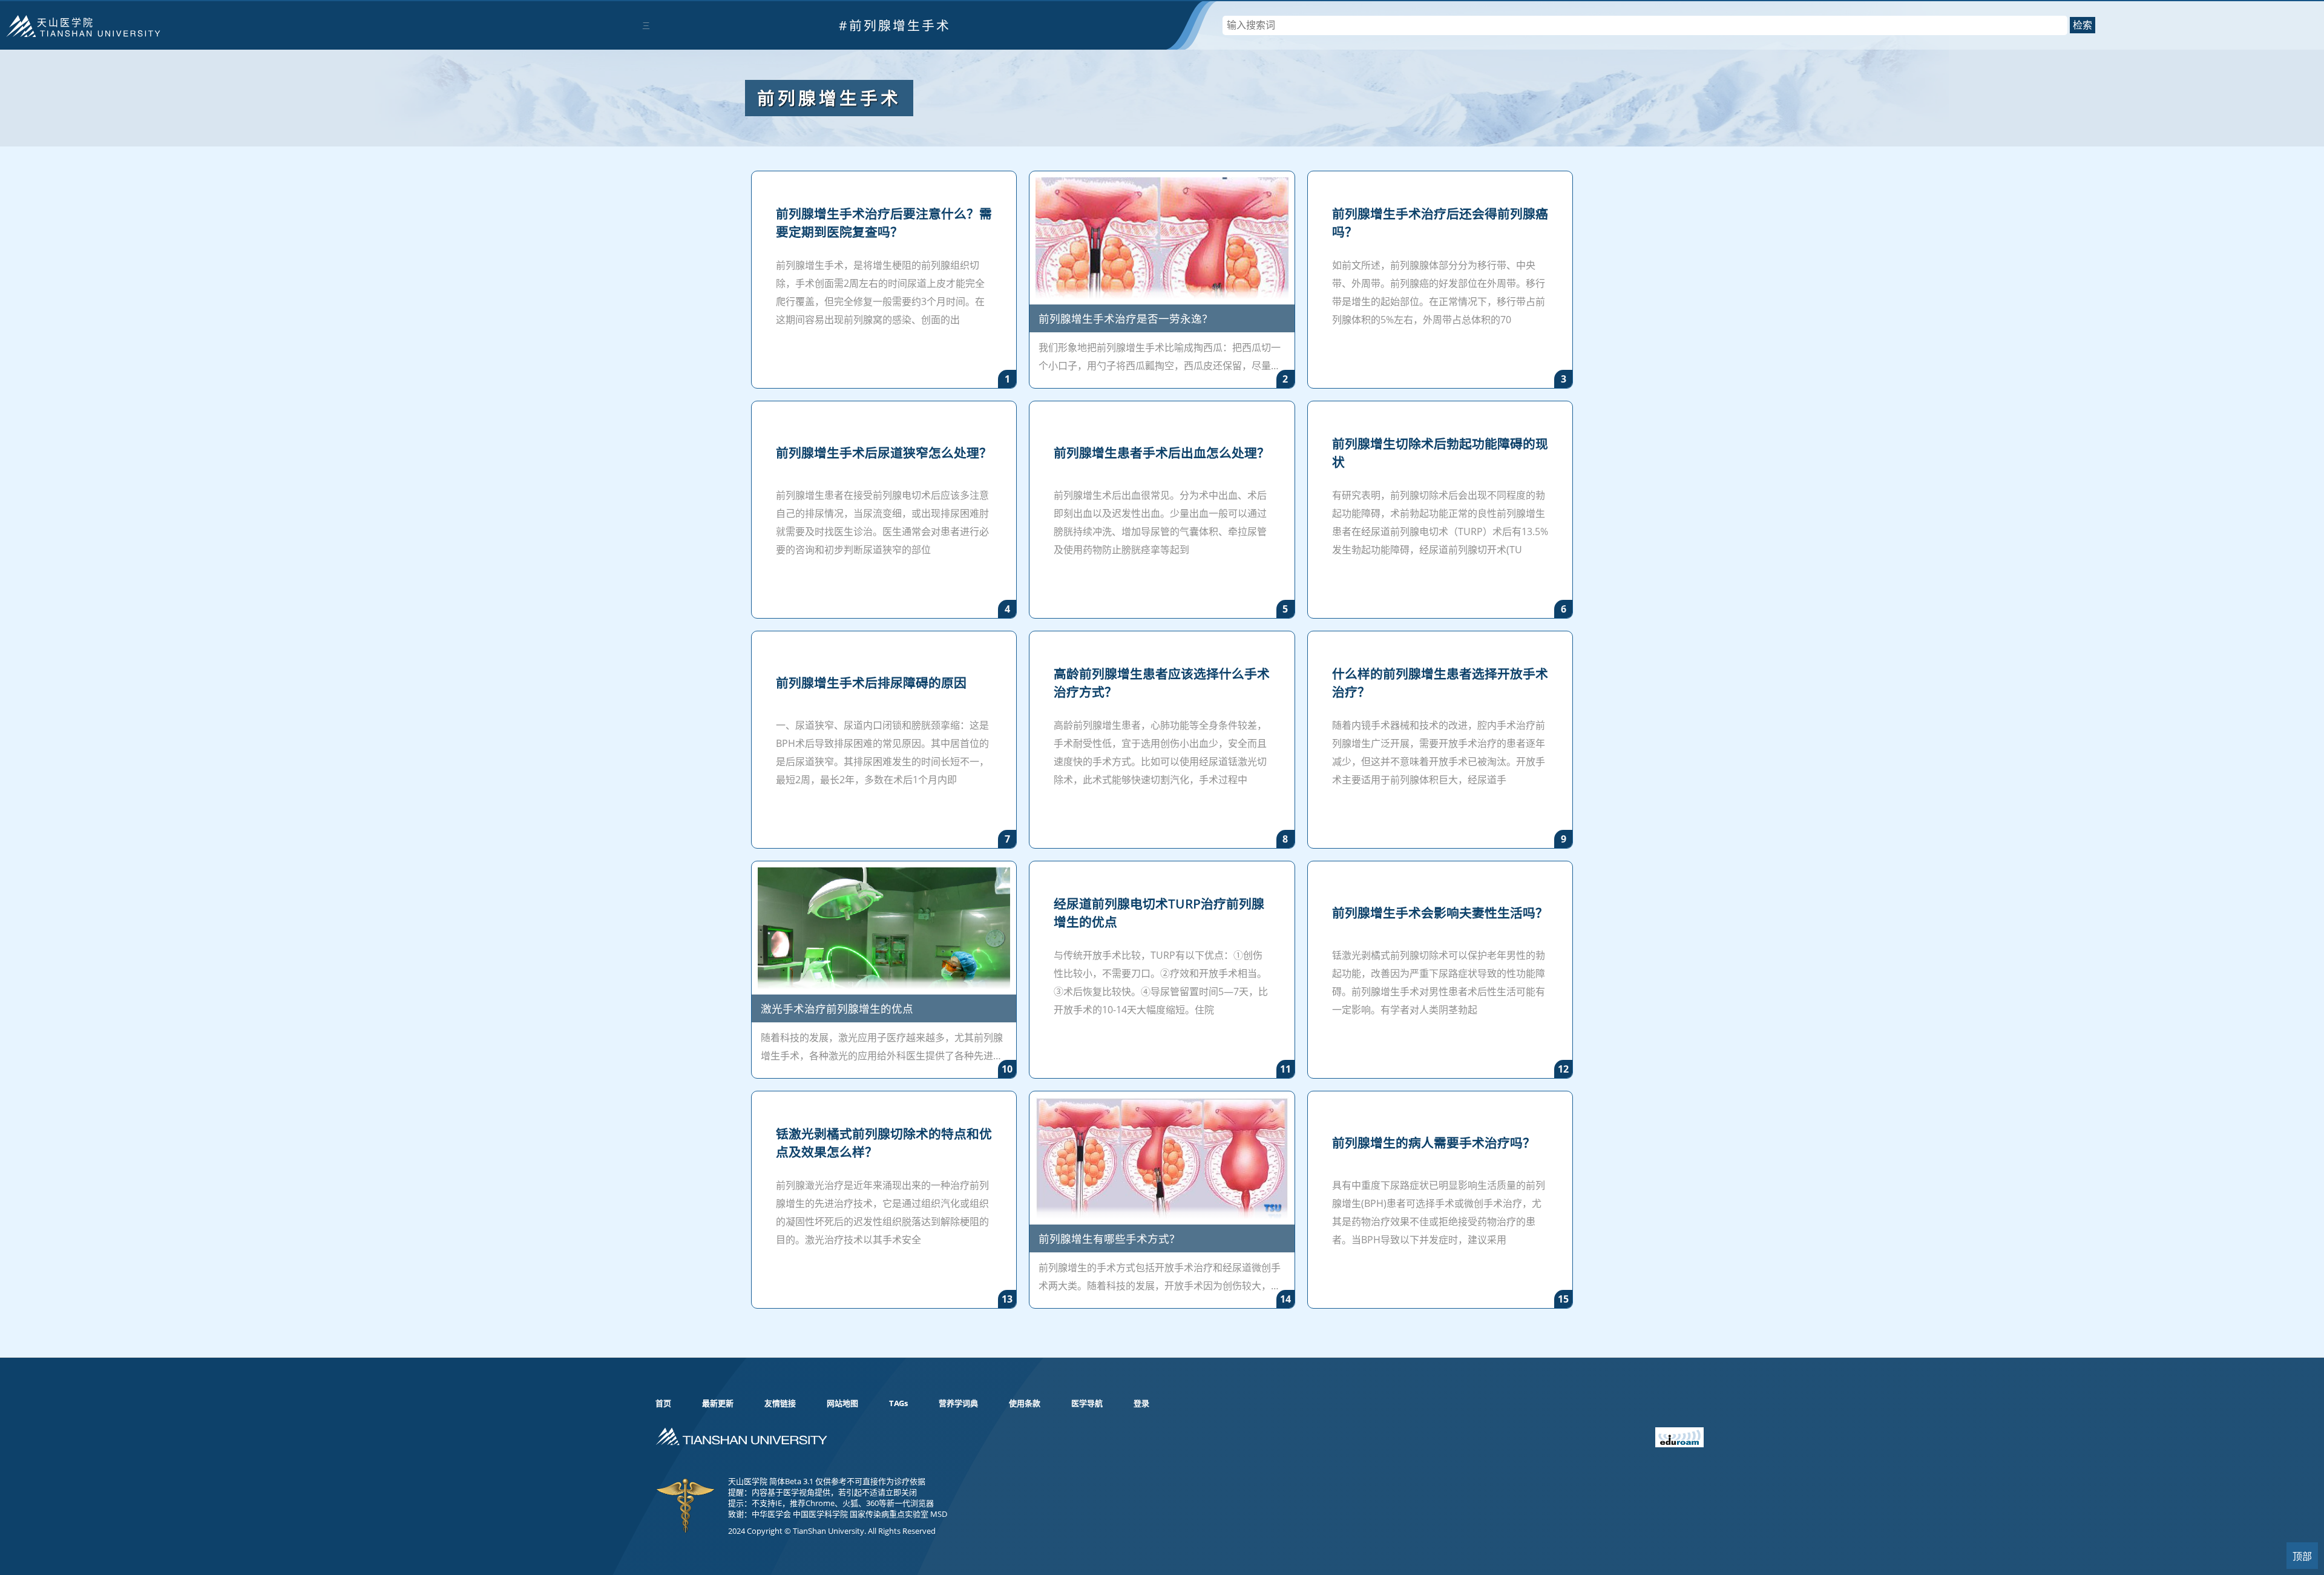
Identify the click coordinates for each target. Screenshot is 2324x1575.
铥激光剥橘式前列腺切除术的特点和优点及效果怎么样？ (884, 1143)
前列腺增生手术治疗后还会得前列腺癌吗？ (1440, 223)
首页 (663, 1403)
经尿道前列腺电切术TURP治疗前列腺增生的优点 (1159, 913)
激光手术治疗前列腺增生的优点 (837, 1008)
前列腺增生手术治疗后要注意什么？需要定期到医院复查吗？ (884, 223)
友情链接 (780, 1403)
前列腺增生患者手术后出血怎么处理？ (1162, 453)
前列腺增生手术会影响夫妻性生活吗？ (1440, 913)
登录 (1141, 1403)
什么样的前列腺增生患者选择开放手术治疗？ (1440, 683)
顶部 (2302, 1557)
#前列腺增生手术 (895, 25)
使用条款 (1025, 1403)
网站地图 (842, 1403)
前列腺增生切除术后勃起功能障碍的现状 (1440, 453)
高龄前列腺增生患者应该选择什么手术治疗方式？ (1162, 683)
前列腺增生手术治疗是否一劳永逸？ (1126, 318)
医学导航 (1087, 1403)
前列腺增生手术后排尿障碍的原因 (871, 683)
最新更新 (718, 1403)
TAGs (898, 1403)
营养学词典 (958, 1403)
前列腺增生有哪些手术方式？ (1109, 1238)
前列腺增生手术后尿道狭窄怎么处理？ (884, 453)
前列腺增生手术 (829, 98)
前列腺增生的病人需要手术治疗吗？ (1434, 1143)
